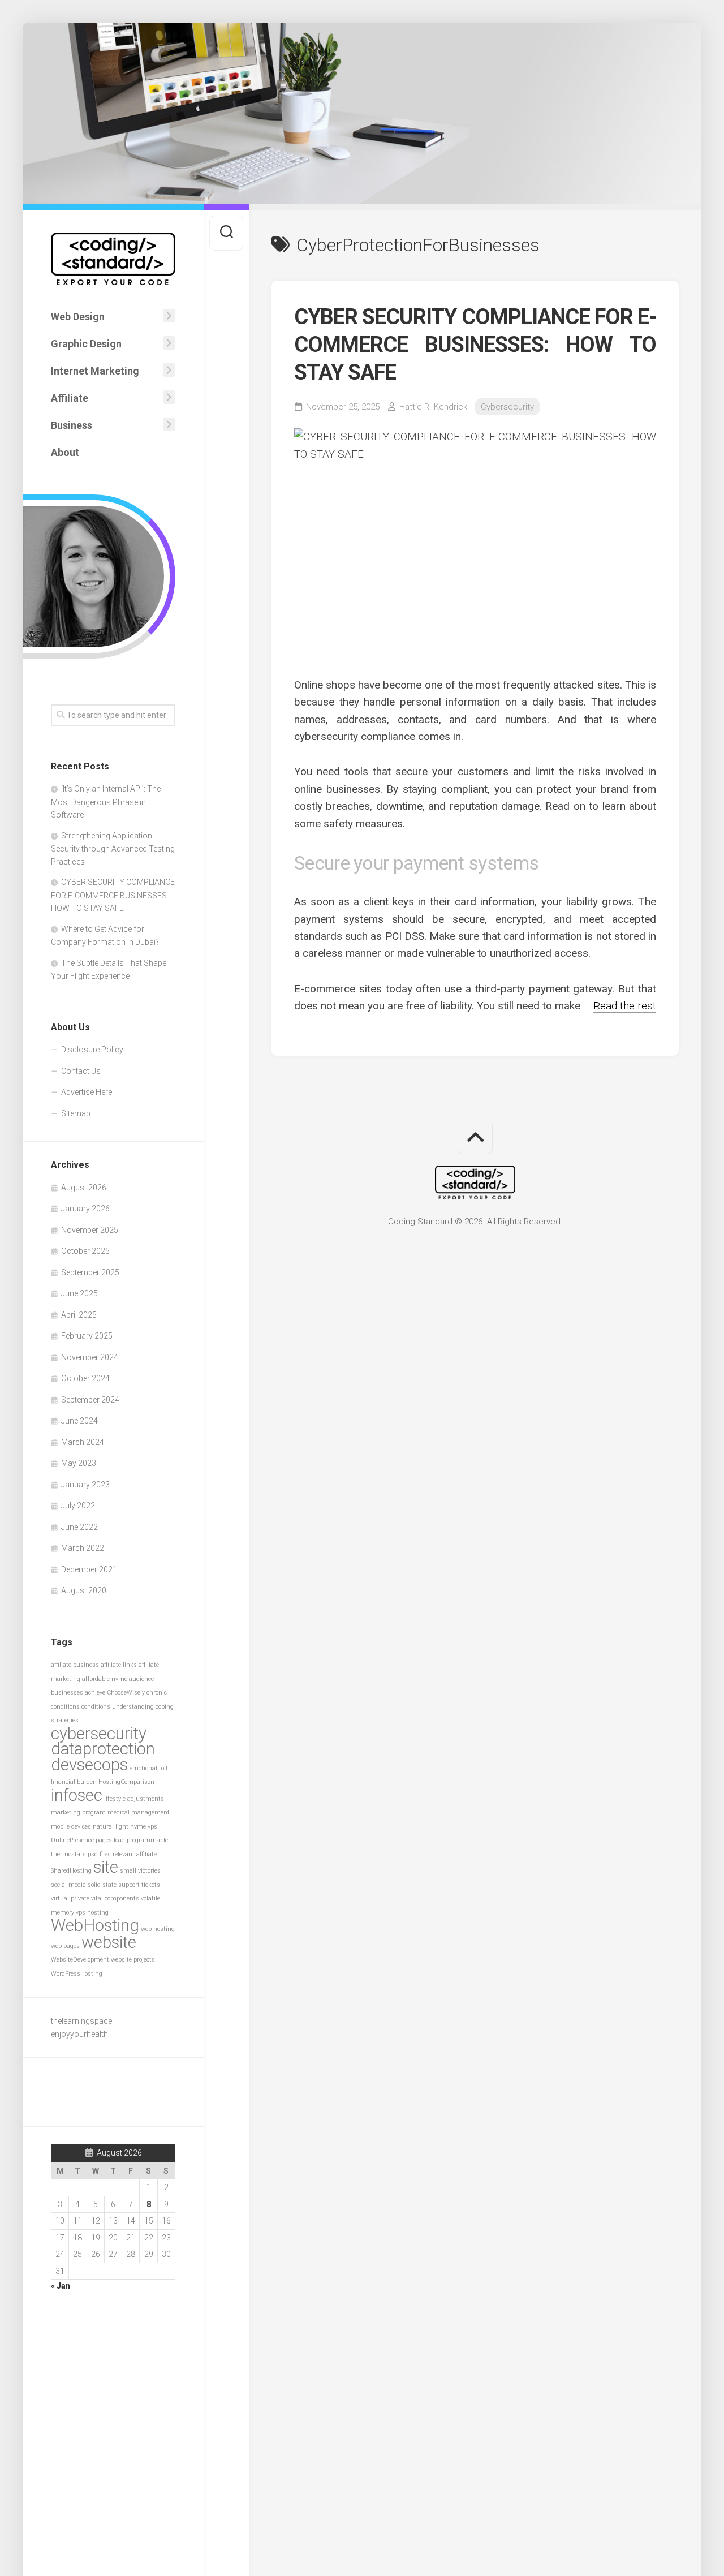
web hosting (158, 1929)
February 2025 (87, 1336)
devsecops (89, 1765)
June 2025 (79, 1293)
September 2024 (90, 1400)
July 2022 (78, 1506)
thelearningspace (81, 2021)
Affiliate (70, 398)
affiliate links (119, 1665)
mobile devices (71, 1827)
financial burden (74, 1782)
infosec (77, 1795)
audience (141, 1679)
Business (72, 425)
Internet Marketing (95, 371)
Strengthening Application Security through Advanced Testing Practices (113, 849)
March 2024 (83, 1442)
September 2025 (90, 1272)
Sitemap (76, 1113)
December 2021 (89, 1569)
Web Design (78, 317)
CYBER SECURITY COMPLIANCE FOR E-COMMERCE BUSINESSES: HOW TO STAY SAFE (113, 895)
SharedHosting (71, 1871)
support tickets (139, 1885)
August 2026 (84, 1188)
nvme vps (144, 1827)
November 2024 (90, 1357)
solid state (102, 1885)
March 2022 (83, 1548)
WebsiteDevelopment (80, 1960)
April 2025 (79, 1315)
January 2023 (85, 1485)
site (106, 1867)
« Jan (61, 2286)
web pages (65, 1946)
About (65, 452)
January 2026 (85, 1209)
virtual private (70, 1898)
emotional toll (148, 1768)
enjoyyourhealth (79, 2034)
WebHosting (95, 1925)
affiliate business (75, 1665)
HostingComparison (126, 1782)
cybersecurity (99, 1734)
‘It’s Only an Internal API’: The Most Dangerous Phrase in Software (106, 802)
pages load (110, 1840)
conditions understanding (118, 1707)
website (109, 1942)
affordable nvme (105, 1679)
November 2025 (90, 1230)
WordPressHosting (77, 1974)
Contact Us (81, 1071)
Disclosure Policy (92, 1050)
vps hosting (92, 1913)
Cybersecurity (507, 407)
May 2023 (79, 1463)
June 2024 (79, 1421)
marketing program (78, 1812)
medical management (139, 1812)
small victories (140, 1871)
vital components (115, 1898)
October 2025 (85, 1251)
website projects (133, 1960)
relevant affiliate (135, 1854)
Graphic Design (86, 344)
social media (68, 1885)
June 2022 (79, 1527)
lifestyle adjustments (134, 1799)
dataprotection (103, 1749)
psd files (99, 1854)
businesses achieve (78, 1693)
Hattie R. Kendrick (433, 407)
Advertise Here (87, 1092)
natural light (111, 1827)
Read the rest (625, 1006)
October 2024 (85, 1378)
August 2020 (84, 1590)
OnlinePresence (72, 1840)
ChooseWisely (126, 1693)
